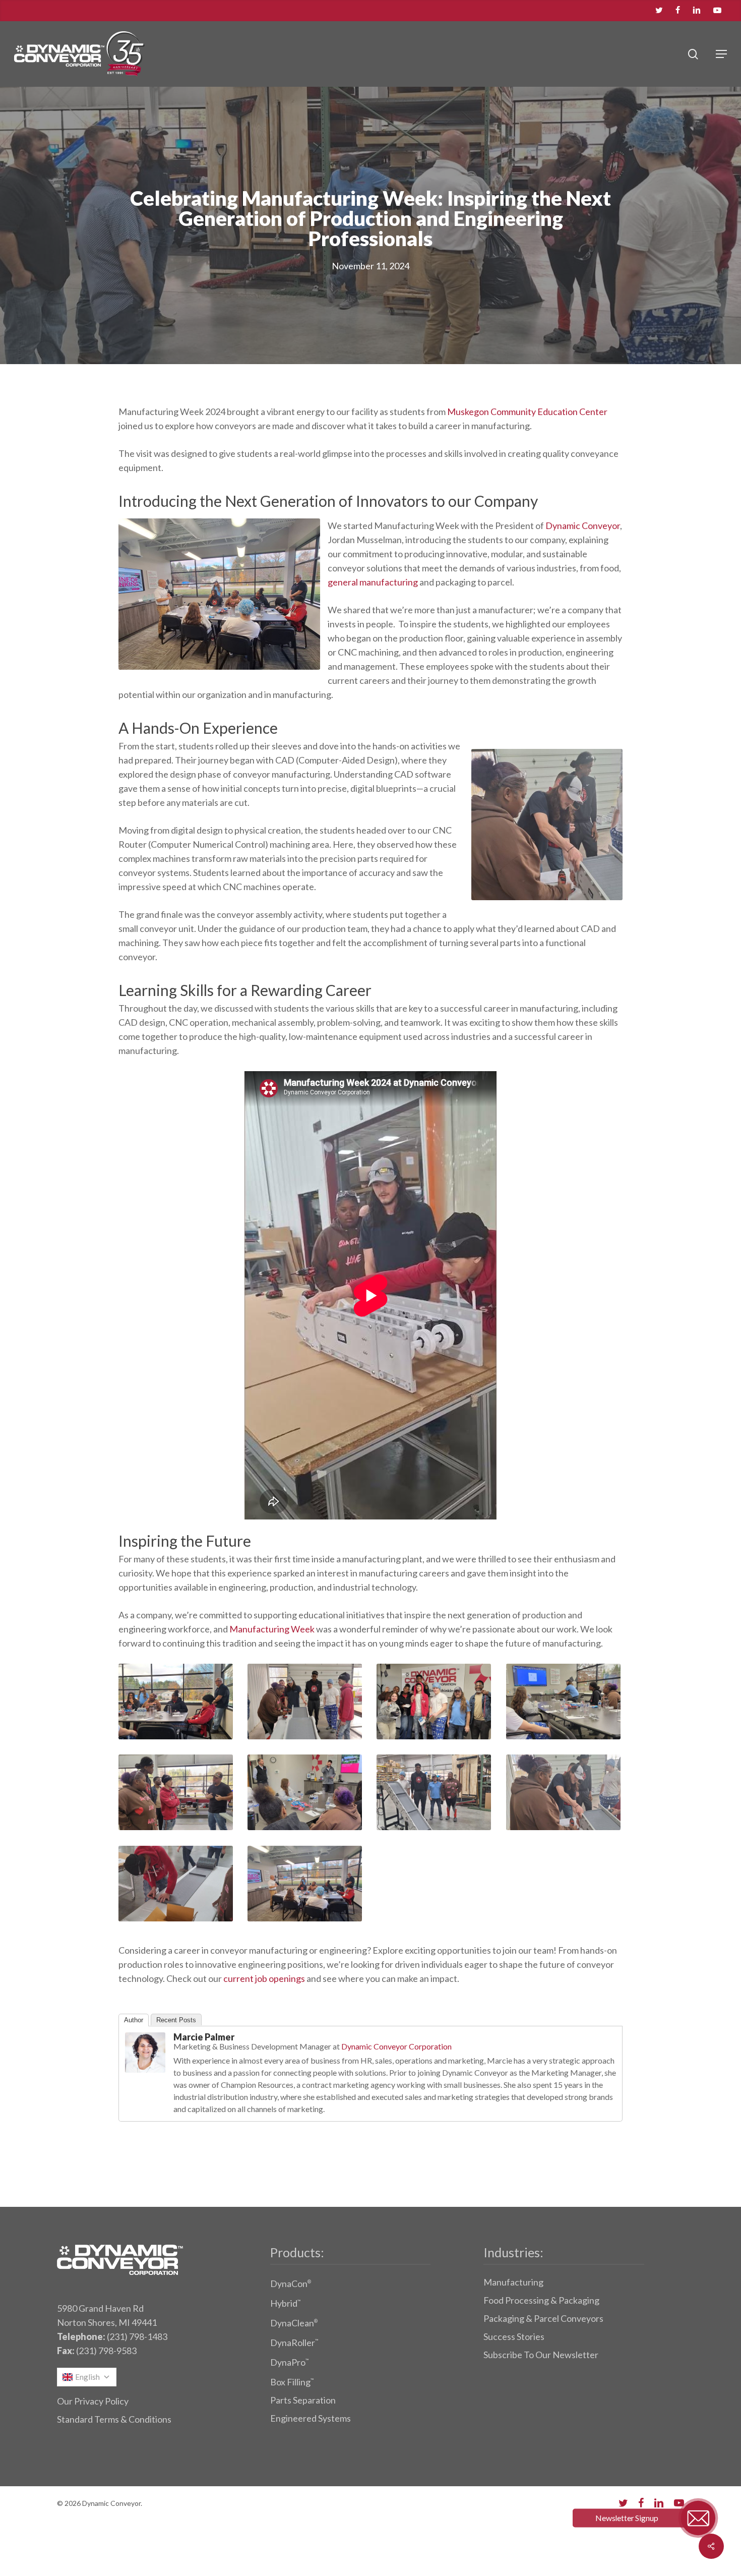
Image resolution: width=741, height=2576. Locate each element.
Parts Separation (303, 2400)
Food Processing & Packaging (541, 2300)
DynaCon (291, 2284)
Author (134, 2020)
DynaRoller (294, 2343)
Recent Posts (176, 2020)
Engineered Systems (311, 2418)
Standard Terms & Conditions (114, 2419)
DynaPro (289, 2362)
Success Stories (514, 2336)
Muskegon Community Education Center (527, 412)
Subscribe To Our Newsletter (541, 2355)
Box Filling (292, 2382)
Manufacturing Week (272, 1629)
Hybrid (285, 2303)
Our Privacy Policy (93, 2401)
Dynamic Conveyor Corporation (396, 2046)
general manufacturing (373, 582)
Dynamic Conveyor (583, 525)
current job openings (264, 1978)
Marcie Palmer (204, 2037)
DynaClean (294, 2323)
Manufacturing (513, 2282)
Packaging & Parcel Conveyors (543, 2318)
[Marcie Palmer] (145, 2077)
